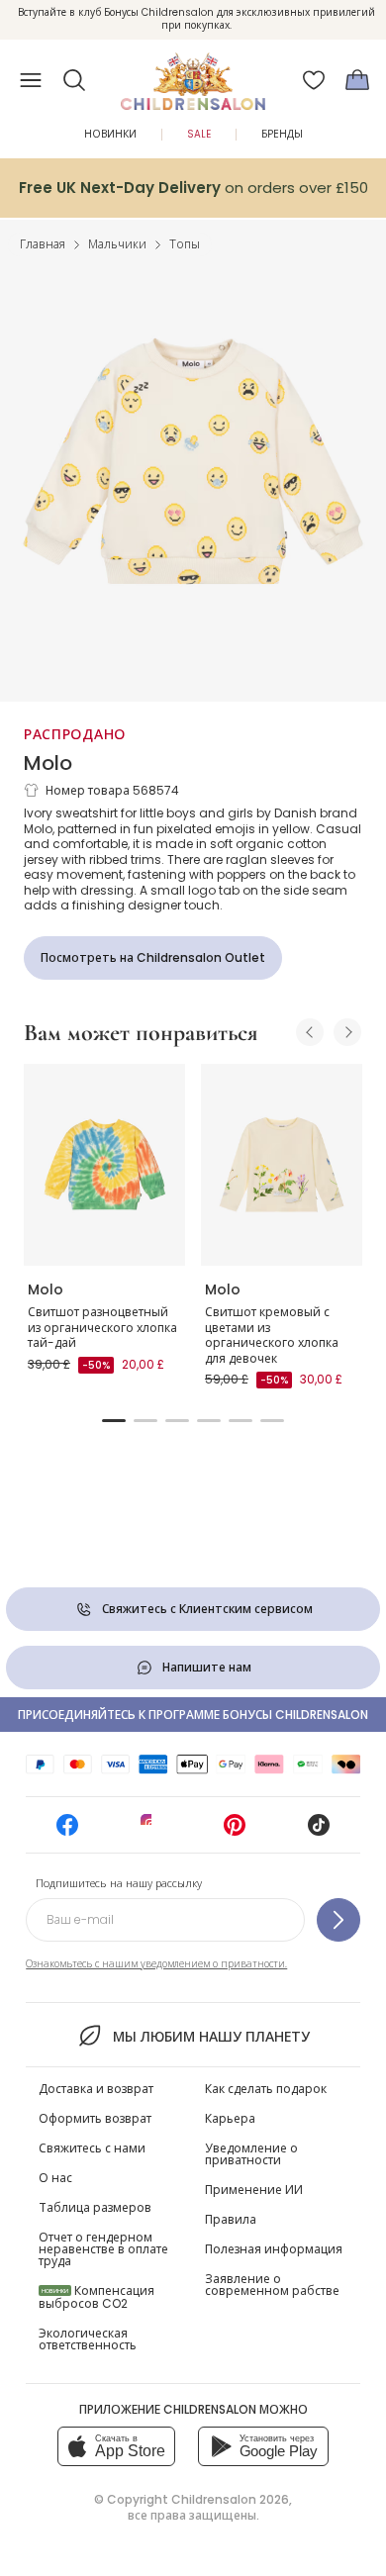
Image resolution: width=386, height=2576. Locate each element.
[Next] (347, 1032)
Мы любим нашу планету (211, 2037)
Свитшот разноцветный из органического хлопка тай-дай (102, 1327)
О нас (55, 2178)
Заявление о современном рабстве (272, 2285)
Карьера (230, 2118)
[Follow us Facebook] (67, 1831)
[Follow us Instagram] (151, 1831)
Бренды (282, 134)
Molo (48, 763)
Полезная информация (274, 2249)
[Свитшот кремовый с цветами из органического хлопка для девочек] (282, 1165)
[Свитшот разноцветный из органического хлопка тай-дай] (104, 1165)
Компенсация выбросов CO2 (96, 2297)
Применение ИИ (254, 2190)
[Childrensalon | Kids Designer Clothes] (193, 74)
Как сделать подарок (266, 2089)
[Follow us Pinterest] (235, 1831)
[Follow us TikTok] (319, 1831)
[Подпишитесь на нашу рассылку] (338, 1920)
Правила (231, 2219)
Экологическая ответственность (88, 2339)
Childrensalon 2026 (230, 2499)
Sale (199, 134)
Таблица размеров (95, 2207)
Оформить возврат (95, 2118)
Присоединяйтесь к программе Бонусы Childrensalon (193, 1715)
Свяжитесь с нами (92, 2148)
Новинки (110, 134)
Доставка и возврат (96, 2089)
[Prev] (310, 1032)
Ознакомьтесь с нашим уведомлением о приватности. (156, 1964)
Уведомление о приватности (251, 2154)
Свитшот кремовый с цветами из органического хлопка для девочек (272, 1335)
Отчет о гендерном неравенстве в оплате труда (103, 2249)
